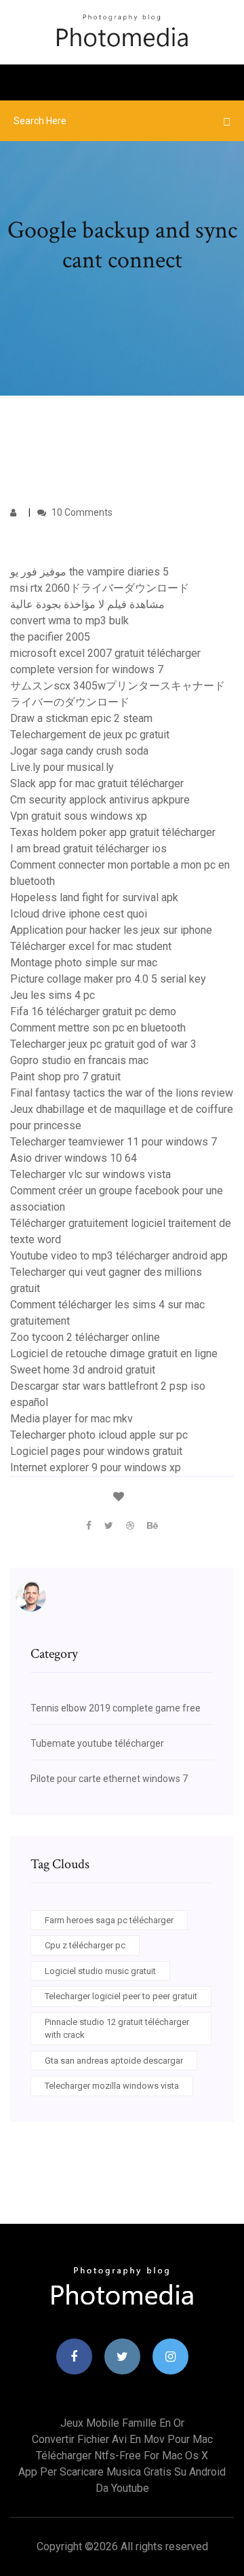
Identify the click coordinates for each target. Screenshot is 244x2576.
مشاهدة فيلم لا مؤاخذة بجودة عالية (87, 604)
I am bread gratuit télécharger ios (88, 849)
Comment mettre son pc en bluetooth (98, 1028)
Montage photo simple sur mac (84, 963)
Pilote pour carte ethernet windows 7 (109, 1779)
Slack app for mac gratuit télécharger (97, 783)
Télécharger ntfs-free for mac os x (122, 2456)
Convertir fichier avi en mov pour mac (122, 2439)
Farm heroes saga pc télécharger (109, 1920)
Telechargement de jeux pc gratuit (90, 735)
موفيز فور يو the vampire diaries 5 (89, 572)
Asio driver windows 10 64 (74, 1158)
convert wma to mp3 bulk (69, 621)
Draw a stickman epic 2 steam (81, 718)
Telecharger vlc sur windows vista (90, 1174)
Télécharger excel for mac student (91, 946)
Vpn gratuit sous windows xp (79, 816)
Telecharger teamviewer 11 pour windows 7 (114, 1142)
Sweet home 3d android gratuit (83, 1370)
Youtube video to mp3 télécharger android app (119, 1256)
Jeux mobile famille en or (122, 2423)
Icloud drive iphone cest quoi (79, 914)
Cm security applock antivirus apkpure (100, 800)
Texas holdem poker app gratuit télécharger (113, 832)
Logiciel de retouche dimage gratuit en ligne (114, 1353)
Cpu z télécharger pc (85, 1945)
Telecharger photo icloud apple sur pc (99, 1435)
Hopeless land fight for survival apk (94, 897)
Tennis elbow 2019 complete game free (116, 1708)
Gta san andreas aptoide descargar (114, 2061)
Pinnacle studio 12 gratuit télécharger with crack (117, 2029)
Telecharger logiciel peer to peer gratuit (121, 1996)
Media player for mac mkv (72, 1419)
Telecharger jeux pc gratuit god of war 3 (103, 1044)
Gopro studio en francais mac (79, 1060)
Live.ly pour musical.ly (62, 767)
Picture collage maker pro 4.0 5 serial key (108, 979)
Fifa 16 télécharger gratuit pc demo (93, 1011)
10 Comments (81, 512)
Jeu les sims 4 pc (53, 995)
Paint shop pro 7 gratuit (65, 1077)
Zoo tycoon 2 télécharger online (85, 1337)
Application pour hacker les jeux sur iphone (111, 930)
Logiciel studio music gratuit (100, 1971)
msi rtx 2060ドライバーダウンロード (100, 588)
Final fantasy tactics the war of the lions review (122, 1093)
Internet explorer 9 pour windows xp (96, 1467)
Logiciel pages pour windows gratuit (96, 1451)
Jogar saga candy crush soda (79, 751)
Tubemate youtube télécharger (97, 1743)
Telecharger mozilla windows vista (112, 2086)
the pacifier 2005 (50, 637)
